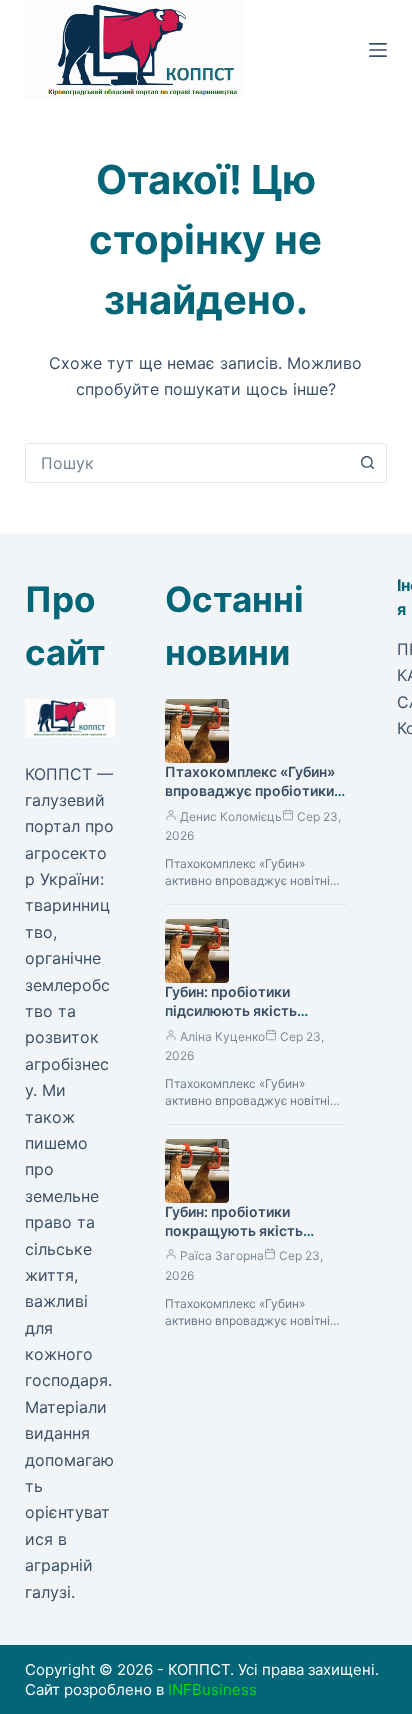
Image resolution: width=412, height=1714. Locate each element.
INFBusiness (212, 1689)
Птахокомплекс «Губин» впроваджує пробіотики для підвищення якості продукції (250, 800)
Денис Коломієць (231, 816)
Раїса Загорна (222, 1255)
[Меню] (378, 50)
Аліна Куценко (222, 1036)
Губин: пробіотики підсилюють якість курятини (231, 1010)
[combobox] (187, 463)
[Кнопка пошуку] (367, 463)
